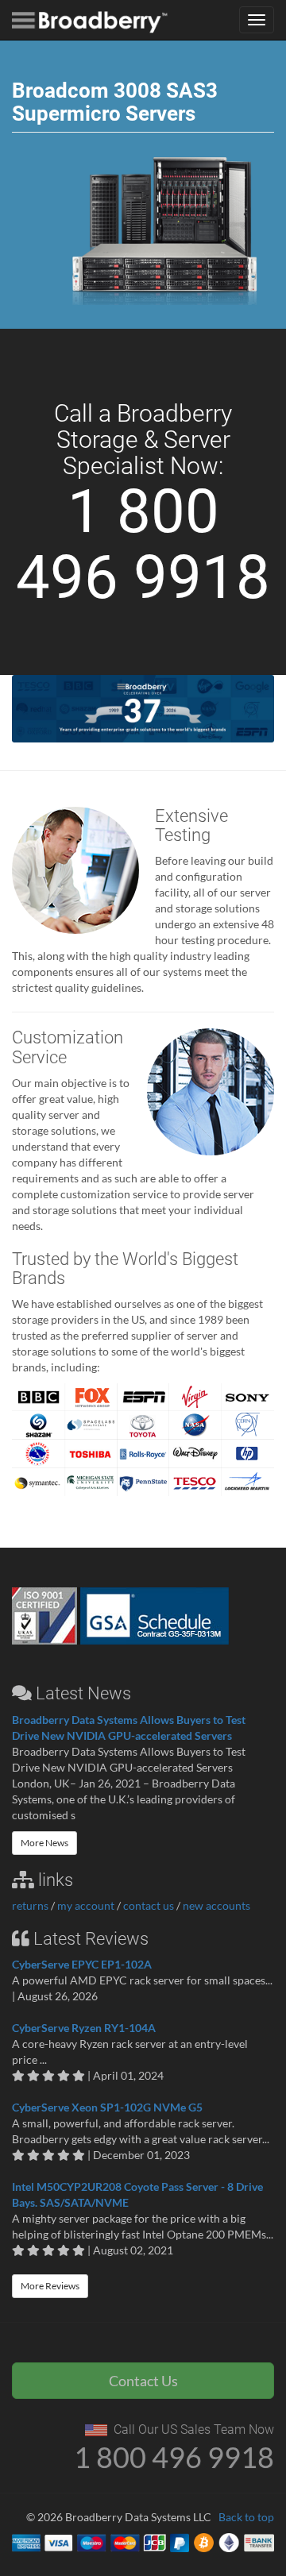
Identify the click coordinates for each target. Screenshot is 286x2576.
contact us (149, 1905)
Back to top (246, 2517)
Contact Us (143, 2381)
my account (86, 1905)
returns (30, 1905)
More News (44, 1843)
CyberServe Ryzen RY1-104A (84, 2028)
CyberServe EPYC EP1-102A (82, 1964)
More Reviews (50, 2286)
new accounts (216, 1905)
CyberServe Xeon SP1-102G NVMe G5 (107, 2107)
